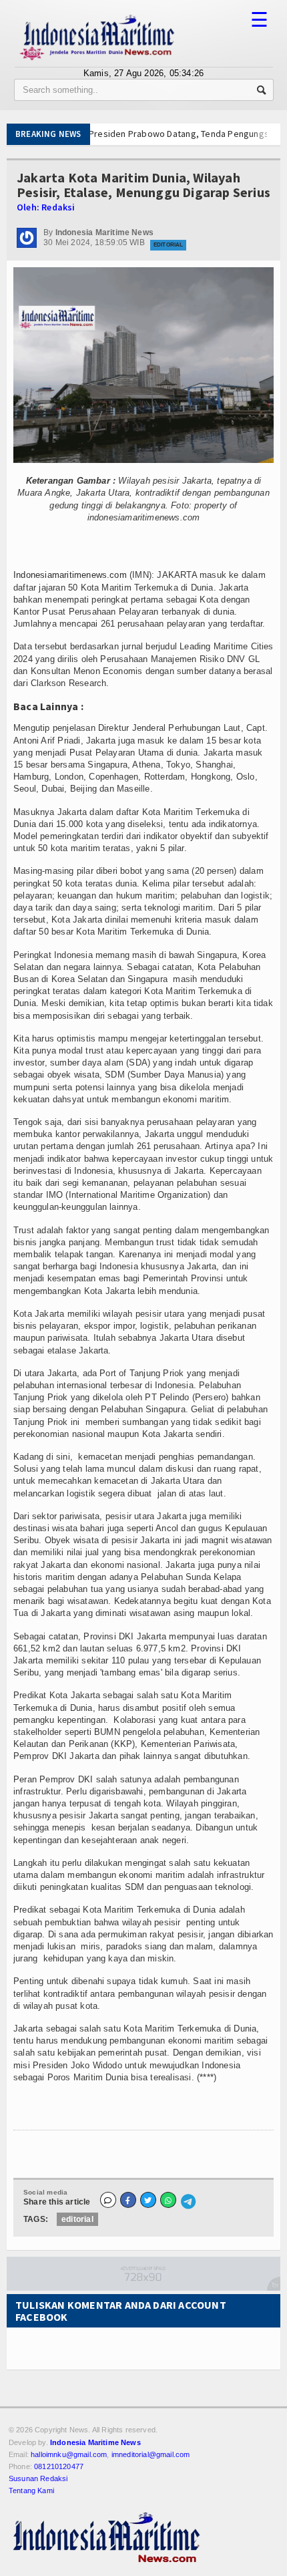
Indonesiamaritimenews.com (70, 575)
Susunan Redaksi (38, 2478)
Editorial (168, 245)
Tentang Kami (31, 2490)
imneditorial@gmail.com (151, 2454)
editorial (77, 2219)
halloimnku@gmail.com (69, 2454)
